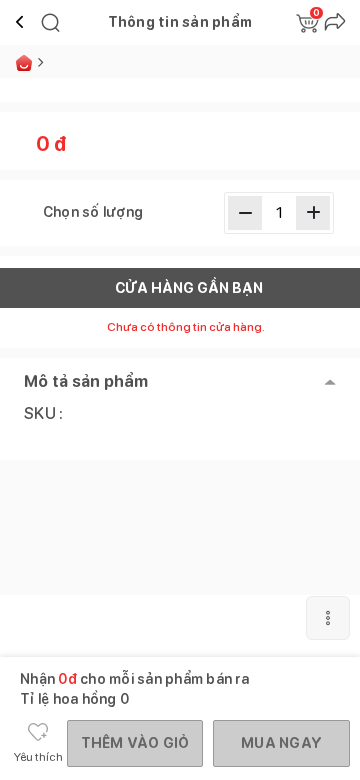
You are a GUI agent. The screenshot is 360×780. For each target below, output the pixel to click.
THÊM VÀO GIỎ (135, 743)
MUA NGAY (281, 743)
